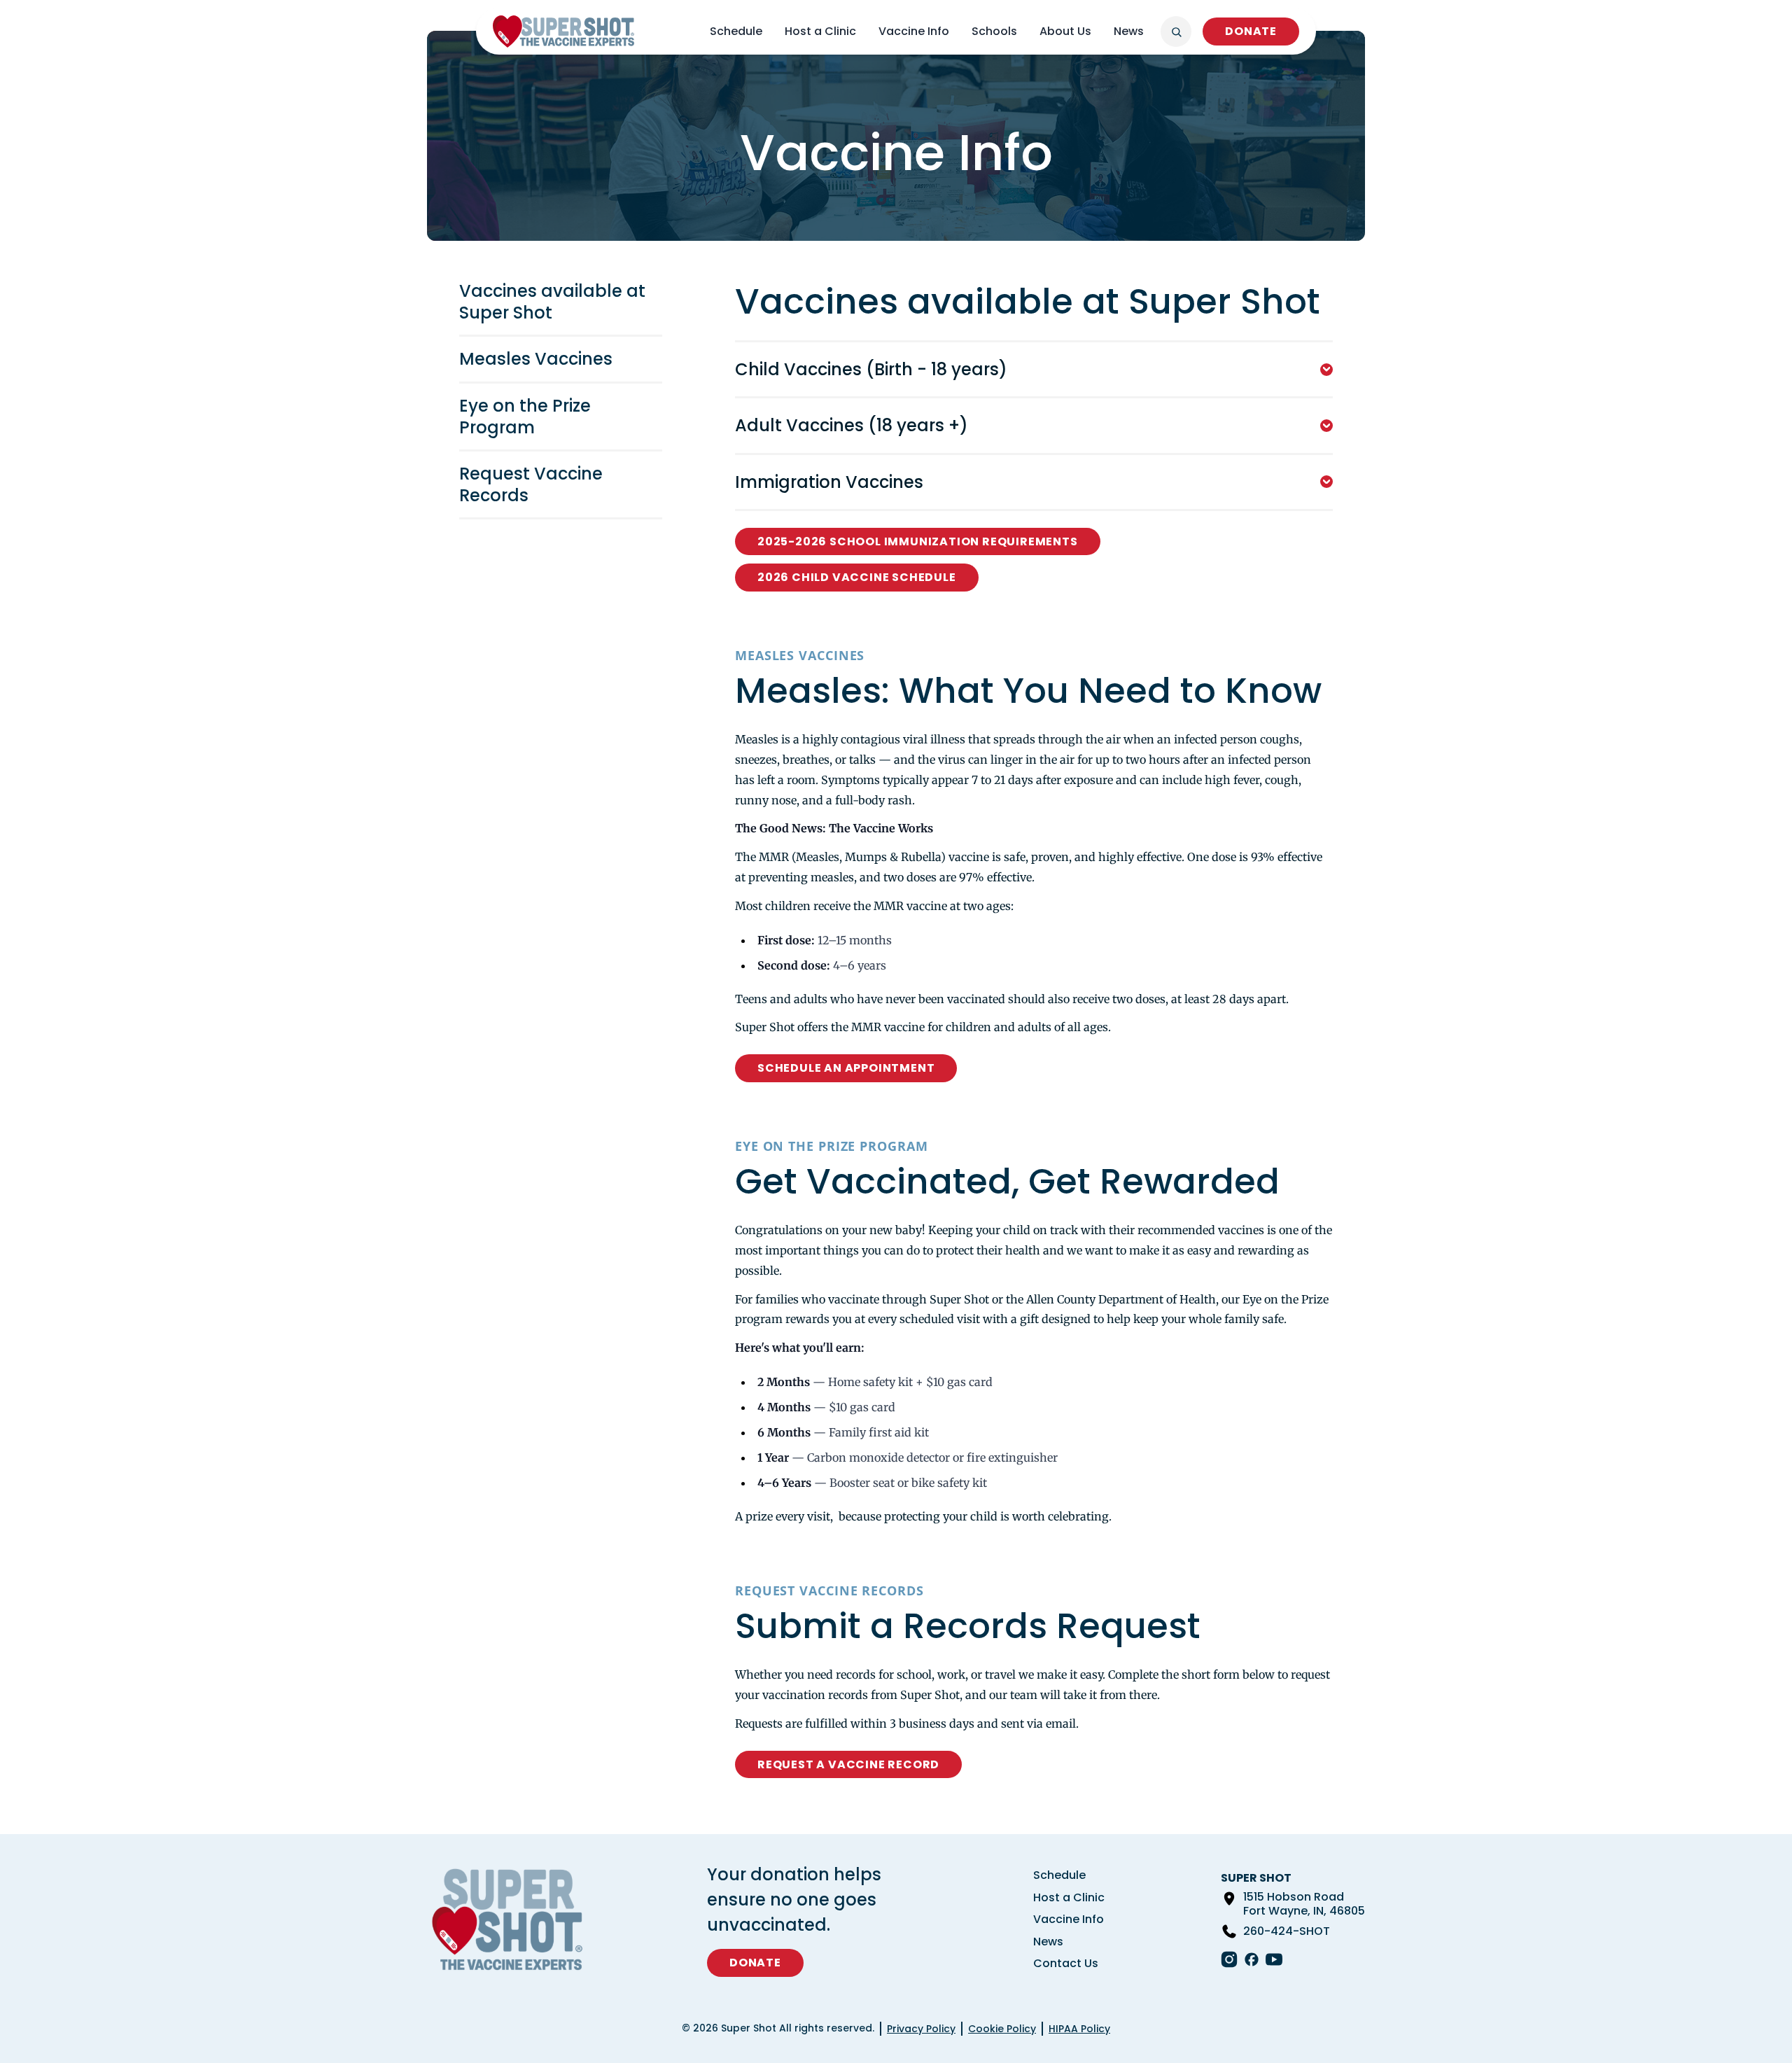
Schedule (736, 31)
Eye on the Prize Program (525, 417)
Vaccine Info (914, 31)
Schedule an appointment (846, 1068)
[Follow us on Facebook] (1252, 1959)
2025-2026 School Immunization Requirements (918, 541)
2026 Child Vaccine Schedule (857, 577)
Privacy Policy (921, 2029)
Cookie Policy (1002, 2029)
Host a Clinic (820, 31)
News (1129, 31)
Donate (1251, 31)
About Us (1065, 31)
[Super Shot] (563, 32)
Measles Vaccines (536, 359)
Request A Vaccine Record (848, 1764)
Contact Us (1066, 1963)
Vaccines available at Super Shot (552, 302)
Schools (994, 31)
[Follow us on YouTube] (1274, 1959)
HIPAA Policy (1079, 2029)
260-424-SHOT (1287, 1931)
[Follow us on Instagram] (1229, 1959)
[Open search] (1176, 32)
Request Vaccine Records (531, 484)
